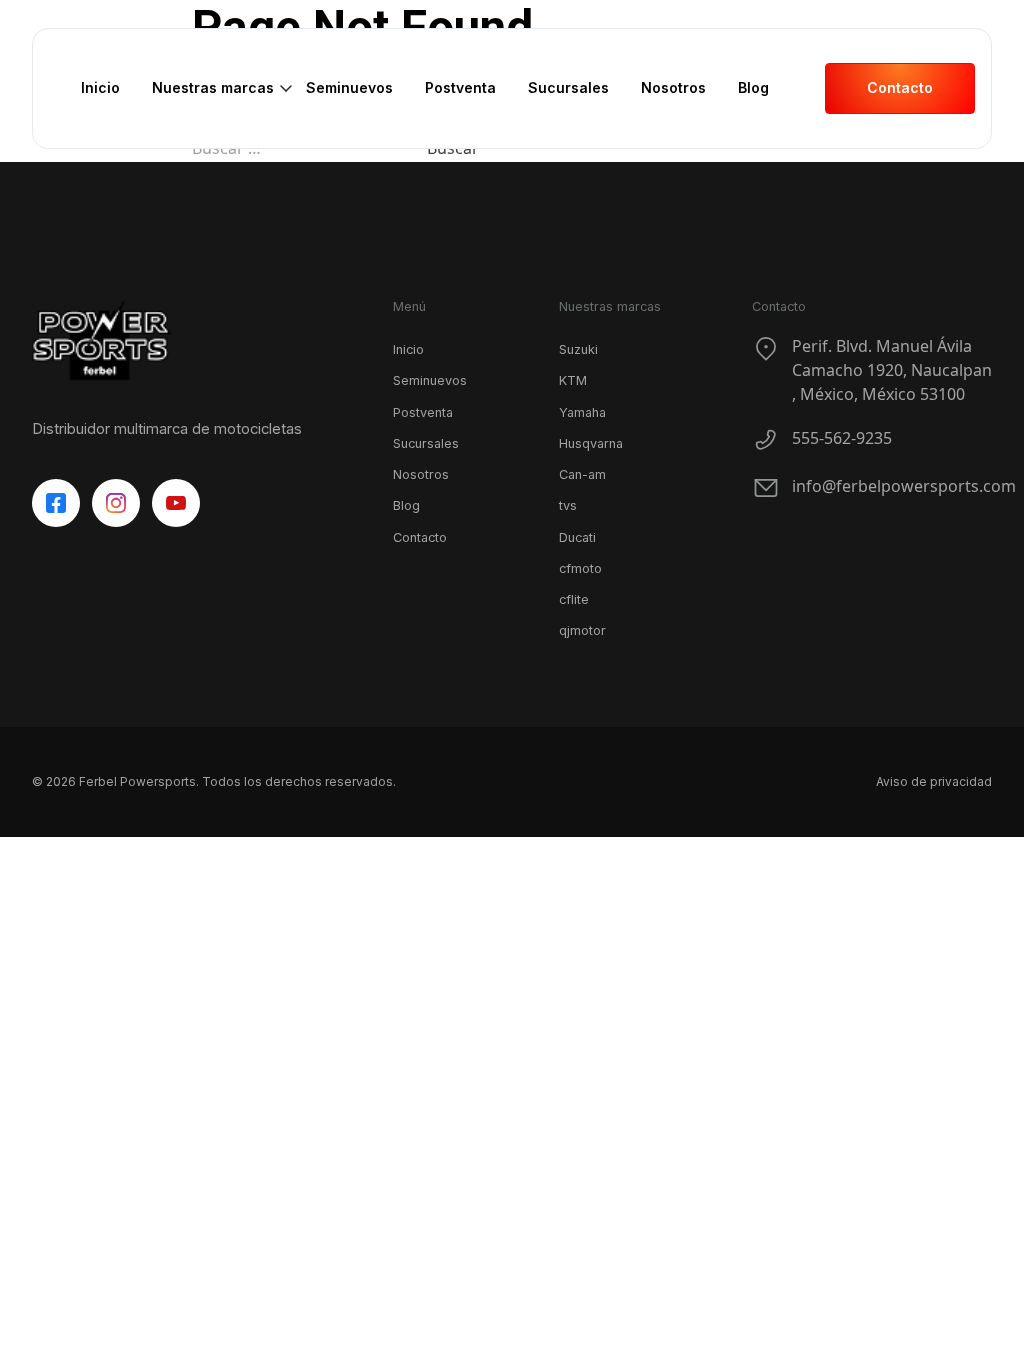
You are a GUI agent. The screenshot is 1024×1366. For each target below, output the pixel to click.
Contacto (420, 537)
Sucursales (568, 87)
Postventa (460, 87)
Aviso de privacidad (934, 781)
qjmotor (582, 630)
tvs (568, 505)
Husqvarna (591, 443)
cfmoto (580, 568)
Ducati (577, 537)
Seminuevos (349, 87)
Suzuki (578, 349)
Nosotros (673, 87)
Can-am (582, 474)
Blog (753, 87)
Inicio (100, 87)
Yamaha (582, 412)
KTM (573, 380)
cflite (574, 599)
